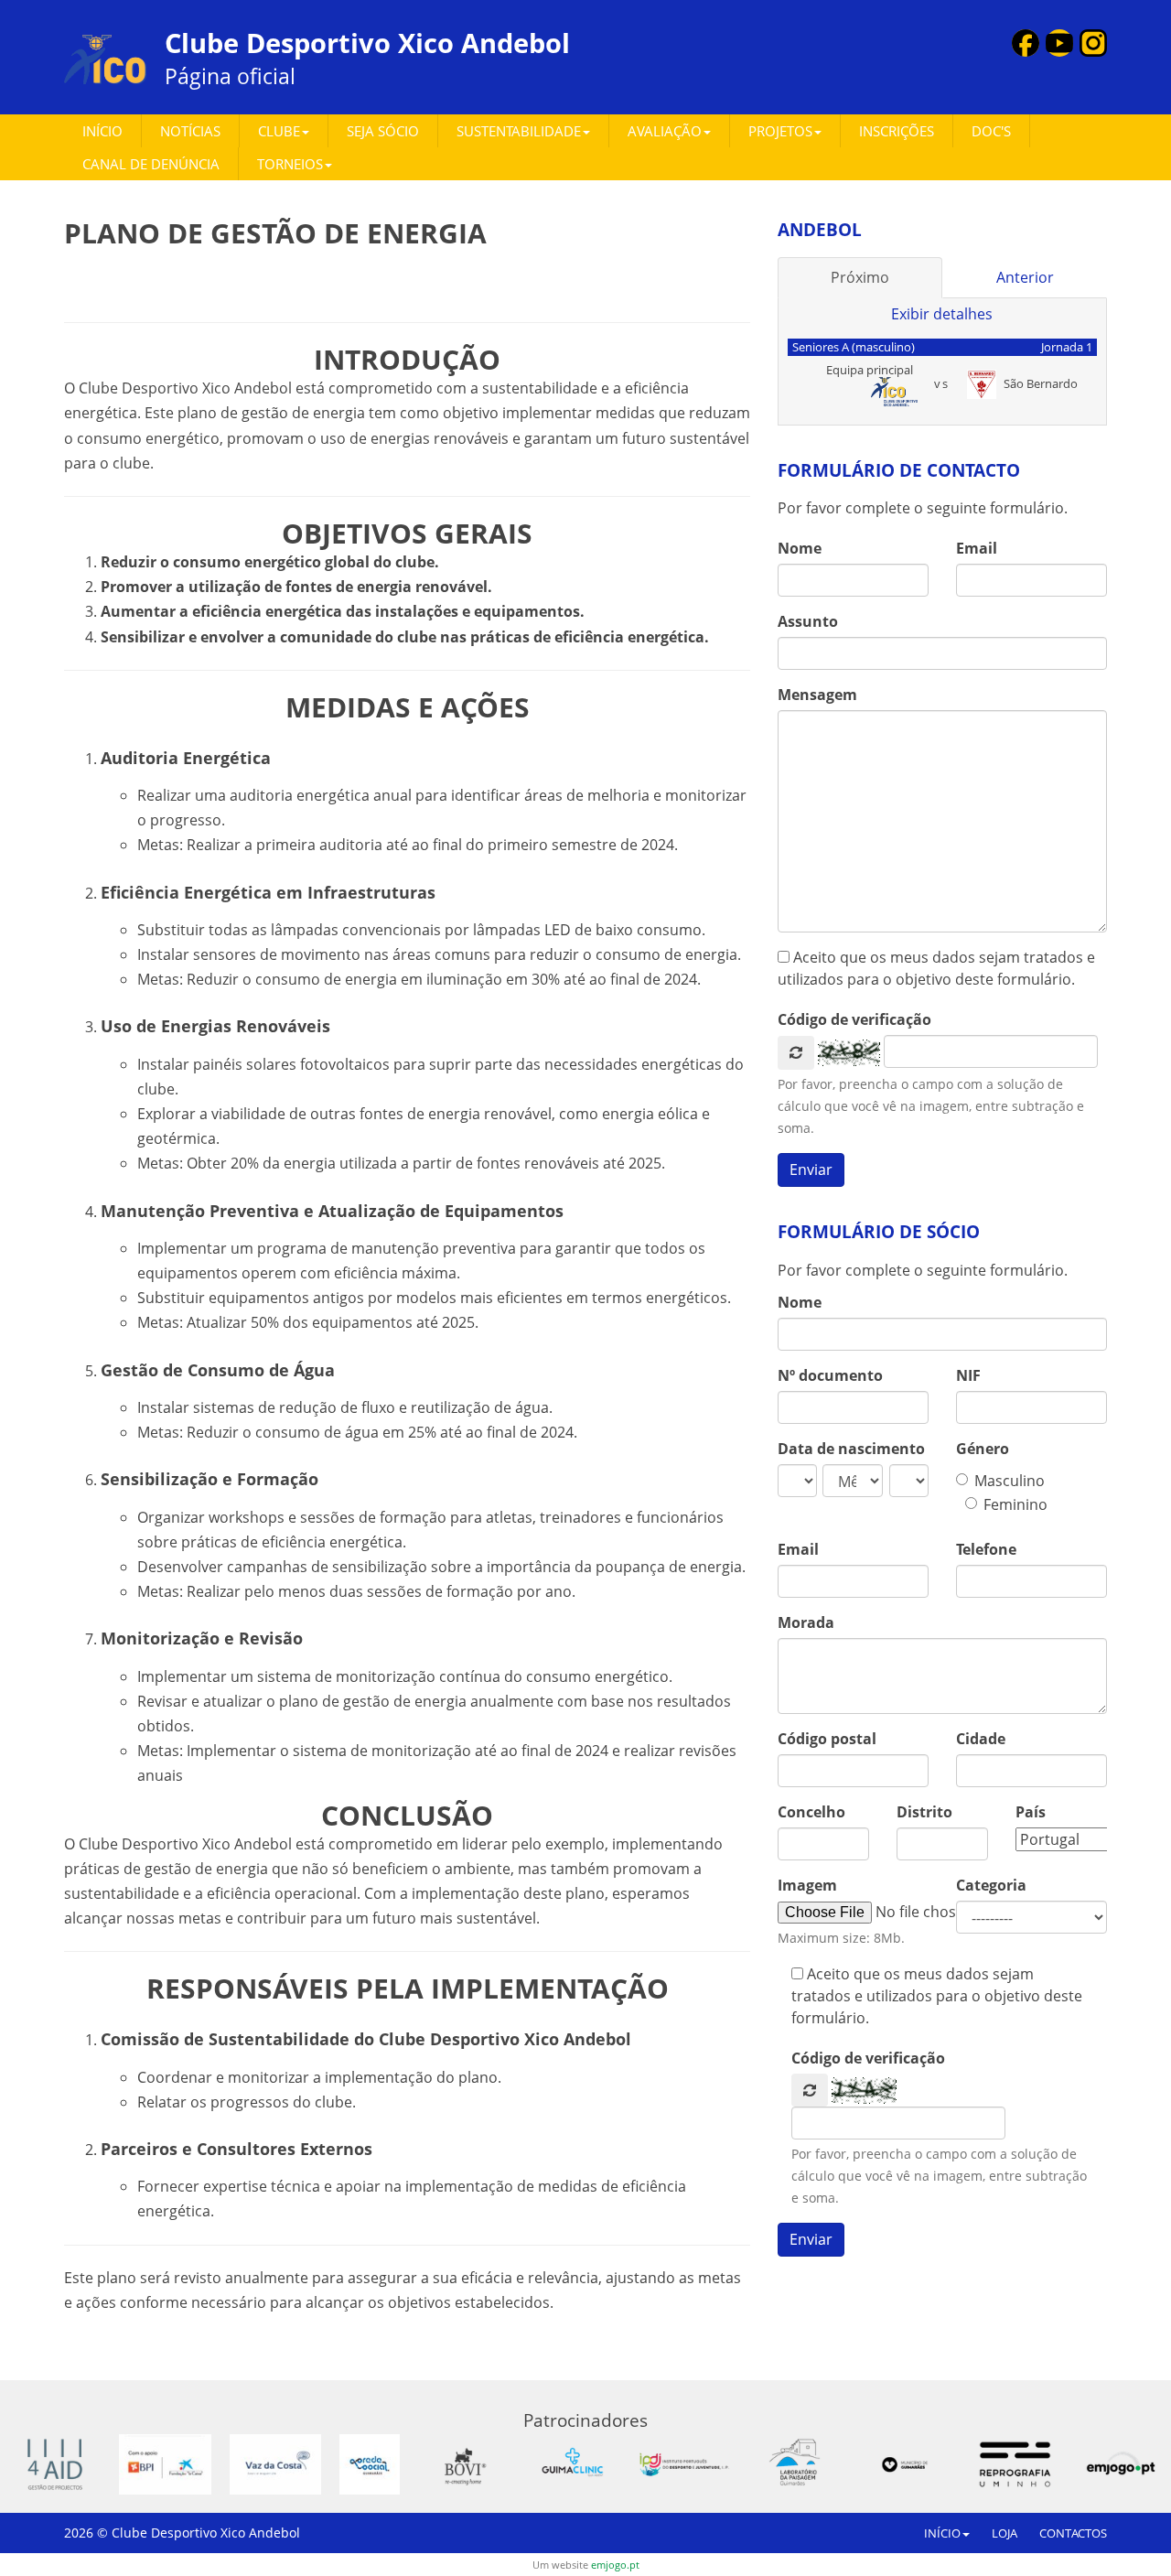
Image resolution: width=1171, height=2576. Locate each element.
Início (102, 131)
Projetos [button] (780, 131)
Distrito (924, 1812)
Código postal (827, 1739)
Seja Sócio (383, 131)
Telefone (986, 1549)
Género (983, 1449)
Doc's (991, 131)
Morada (806, 1622)
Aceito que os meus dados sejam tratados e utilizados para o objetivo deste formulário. (936, 968)
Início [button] (942, 2533)
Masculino (1010, 1481)
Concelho (811, 1812)
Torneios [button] (290, 164)
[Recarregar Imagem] (796, 1053)
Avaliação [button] (665, 131)
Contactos (1073, 2533)
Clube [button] (279, 131)
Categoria (991, 1885)
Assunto (808, 621)
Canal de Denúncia (151, 164)
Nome (800, 548)
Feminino (1015, 1504)
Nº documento (830, 1375)
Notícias (190, 131)
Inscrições (897, 131)
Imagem (807, 1885)
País (1031, 1812)
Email (977, 548)
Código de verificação (854, 1019)
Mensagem (817, 695)
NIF (968, 1375)
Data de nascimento (851, 1449)
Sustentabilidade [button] (519, 131)
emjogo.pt (615, 2565)
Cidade (981, 1739)
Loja (1004, 2533)
